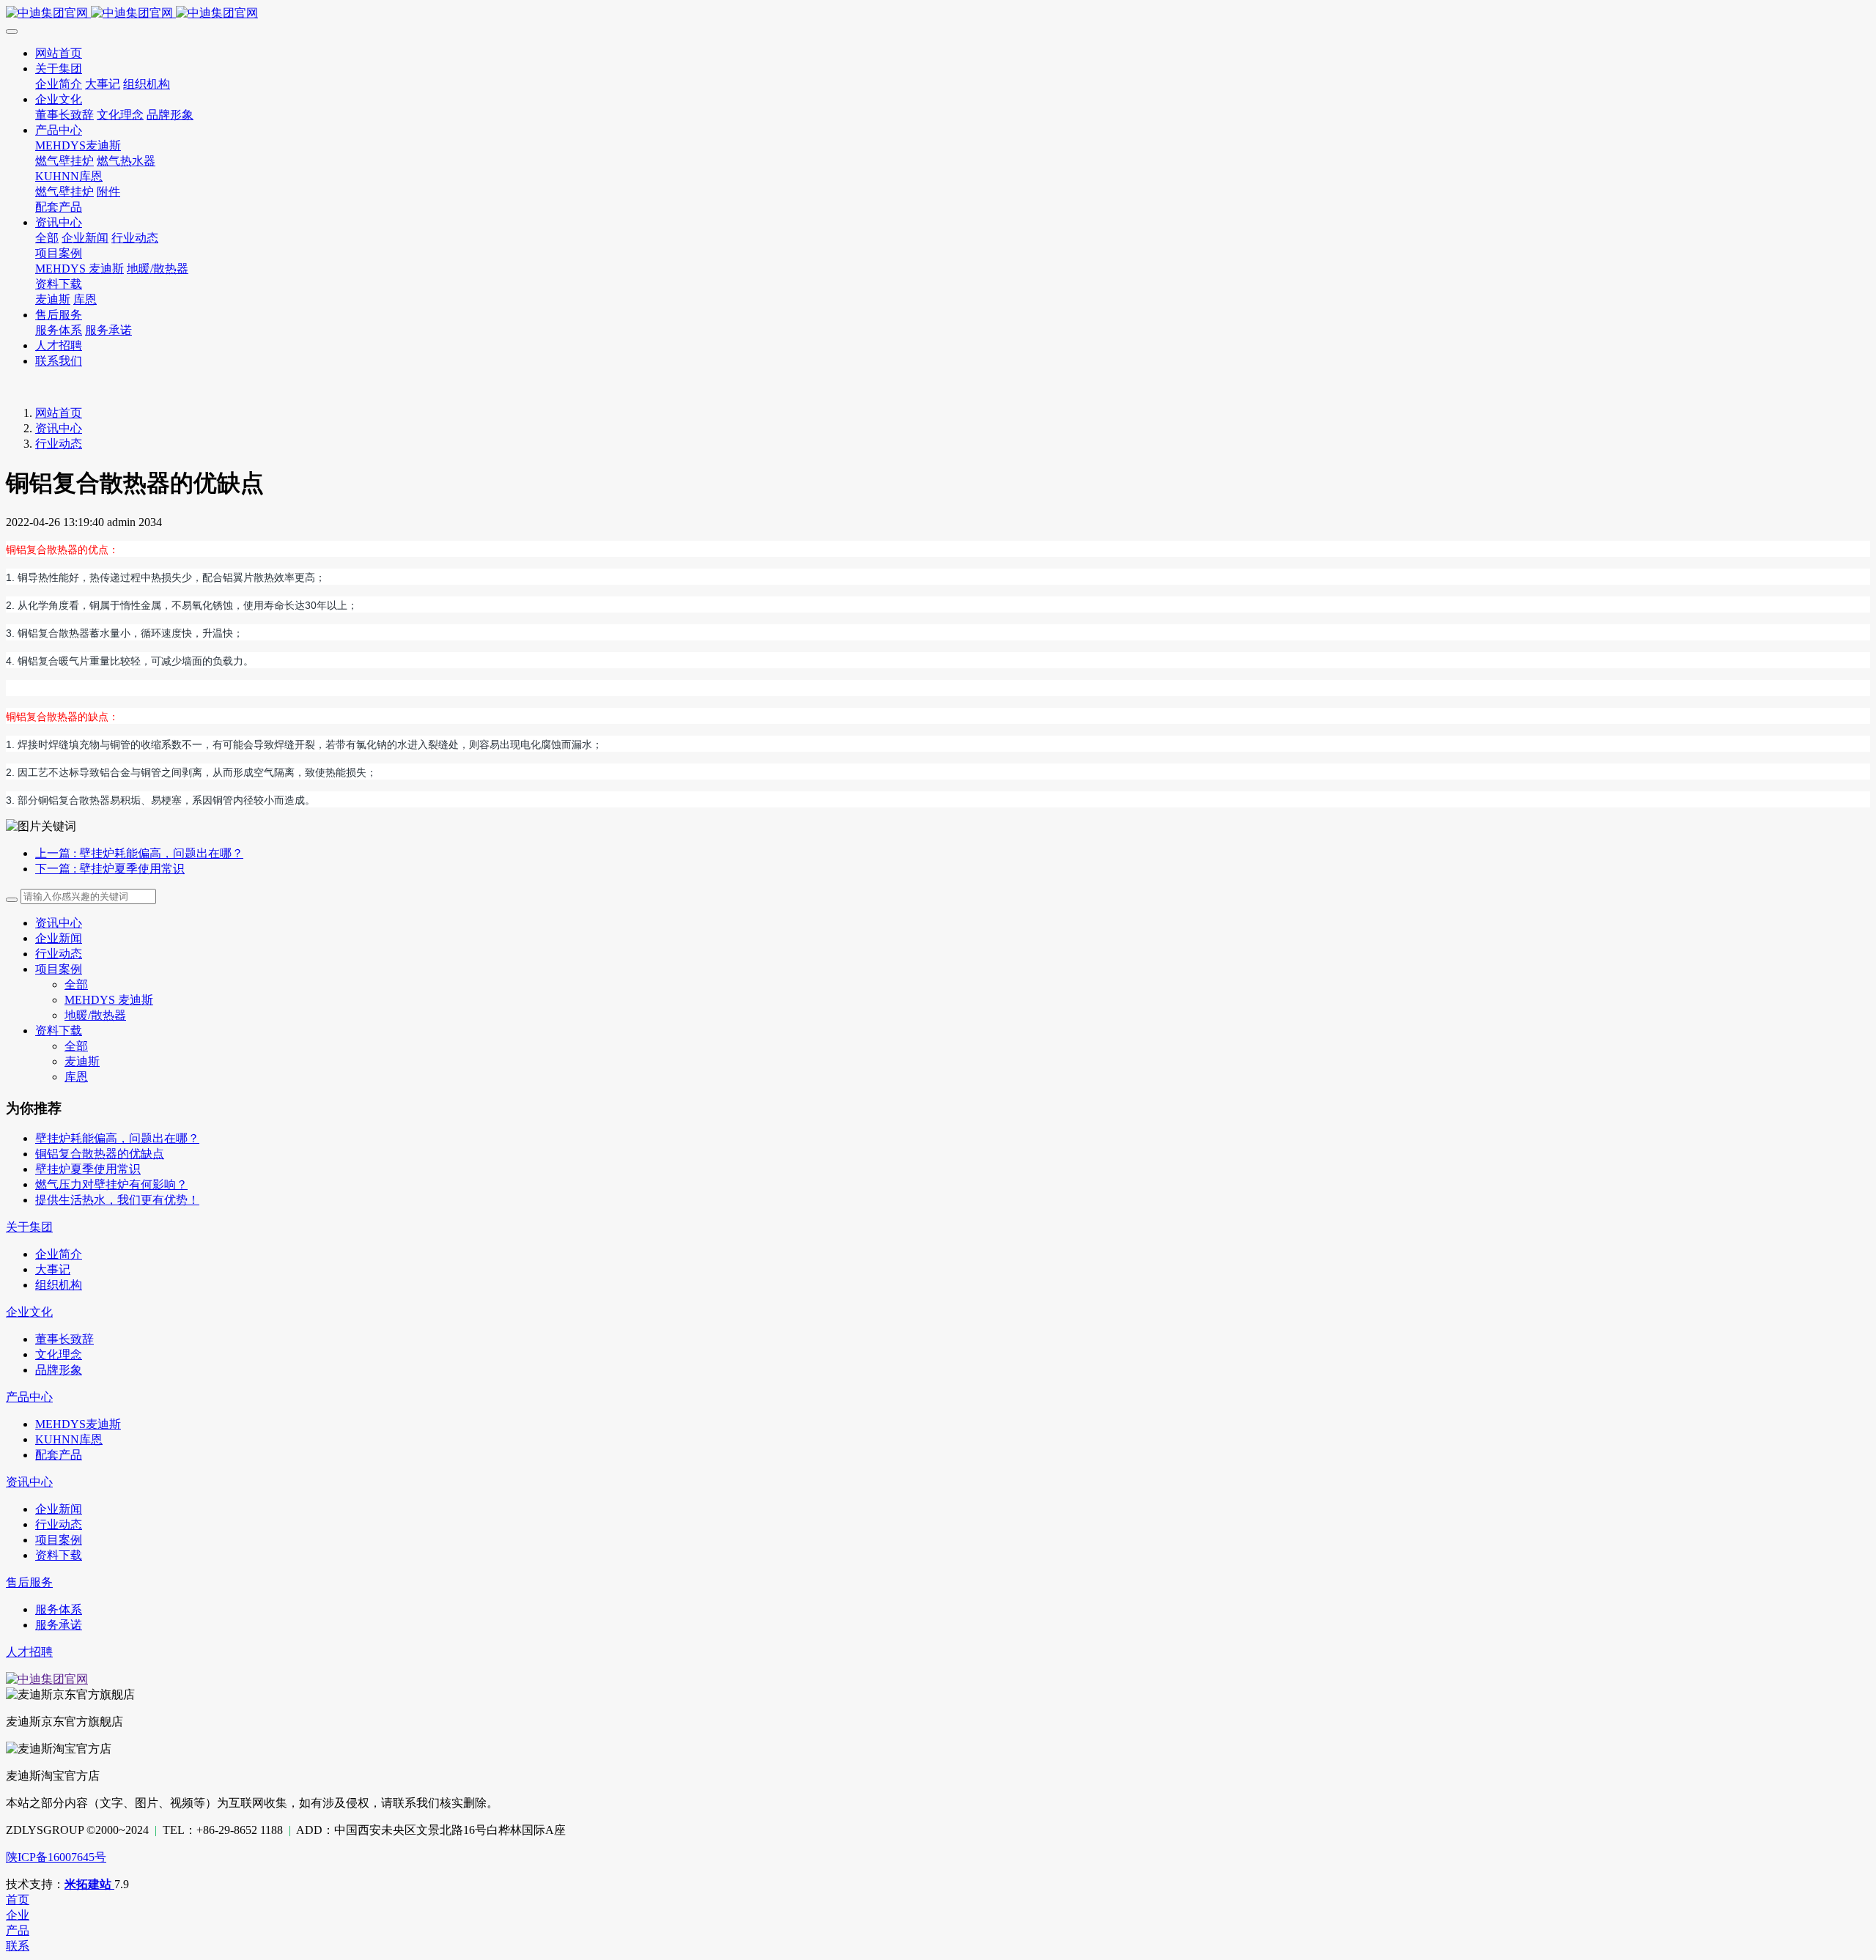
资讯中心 (59, 428)
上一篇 (139, 853)
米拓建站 (89, 1884)
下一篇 (110, 869)
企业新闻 (59, 938)
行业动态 (59, 444)
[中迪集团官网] (938, 14)
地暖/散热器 (95, 1015)
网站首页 (59, 413)
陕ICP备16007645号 (56, 1857)
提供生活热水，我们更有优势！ (117, 1200)
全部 (47, 238)
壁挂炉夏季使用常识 (88, 1169)
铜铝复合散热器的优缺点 (100, 1154)
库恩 (76, 1077)
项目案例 (59, 969)
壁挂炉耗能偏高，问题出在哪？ (117, 1138)
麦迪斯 (82, 1061)
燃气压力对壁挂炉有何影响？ (111, 1184)
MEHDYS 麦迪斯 (109, 1000)
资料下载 (59, 1031)
